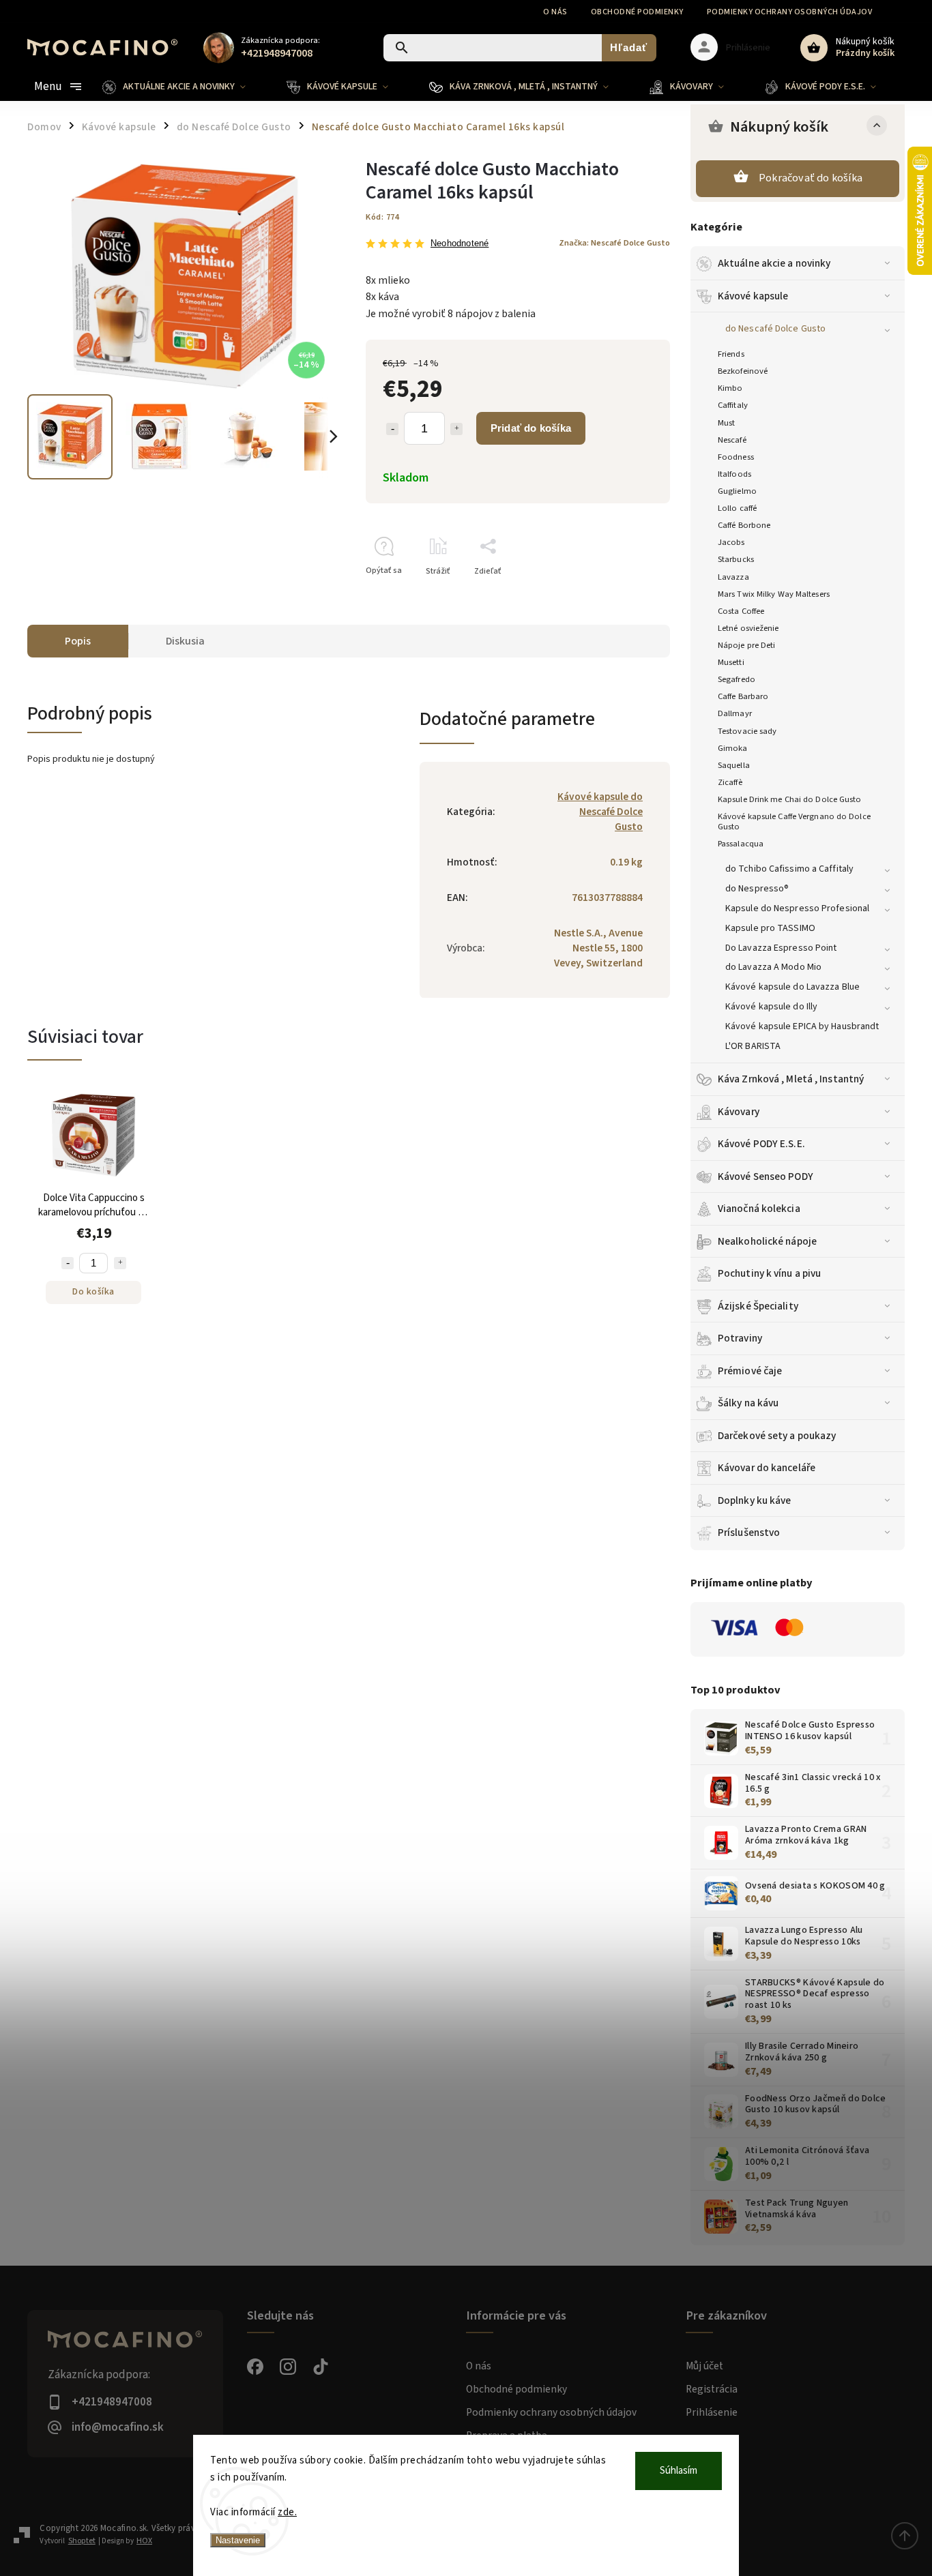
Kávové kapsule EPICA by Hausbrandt (802, 1026)
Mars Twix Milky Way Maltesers (774, 594)
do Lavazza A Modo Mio (773, 967)
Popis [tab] (78, 641)
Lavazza (733, 577)
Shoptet (82, 2541)
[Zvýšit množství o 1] (120, 1263)
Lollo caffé (737, 508)
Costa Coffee (741, 611)
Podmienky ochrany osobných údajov (790, 12)
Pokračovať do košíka (811, 178)
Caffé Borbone (744, 525)
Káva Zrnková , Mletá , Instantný (791, 1079)
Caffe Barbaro (743, 696)
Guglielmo (737, 491)
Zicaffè (730, 782)
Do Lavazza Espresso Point (781, 948)
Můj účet (704, 2366)
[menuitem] (184, 87)
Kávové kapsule (753, 296)
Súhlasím (679, 2471)
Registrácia (712, 2389)
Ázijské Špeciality (758, 1306)
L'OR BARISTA (753, 1046)
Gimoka (733, 748)
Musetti (731, 662)
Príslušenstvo (749, 1533)
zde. (287, 2512)
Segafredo (737, 679)
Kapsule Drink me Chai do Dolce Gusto (790, 799)
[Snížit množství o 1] (68, 1263)
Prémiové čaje (750, 1371)
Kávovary (739, 1112)
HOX (144, 2541)
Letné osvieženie (748, 628)
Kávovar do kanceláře (767, 1468)
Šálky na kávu (748, 1403)
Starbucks (736, 559)
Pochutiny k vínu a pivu (769, 1273)
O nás (555, 12)
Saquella (734, 765)
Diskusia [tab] (185, 641)
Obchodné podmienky (637, 12)
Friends (731, 354)
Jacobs (731, 542)
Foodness (736, 457)
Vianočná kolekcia (759, 1209)
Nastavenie (238, 2540)
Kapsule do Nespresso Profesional (797, 908)
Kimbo (730, 388)
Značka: (614, 243)
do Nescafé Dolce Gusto (775, 329)
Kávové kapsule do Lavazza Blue (792, 987)
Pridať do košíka (531, 428)
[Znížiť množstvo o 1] (392, 429)
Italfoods (734, 474)
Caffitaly (733, 405)
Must (726, 423)
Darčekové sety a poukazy (777, 1436)
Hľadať (629, 47)
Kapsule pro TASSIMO (770, 928)
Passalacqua (741, 844)
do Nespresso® (757, 889)
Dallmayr (735, 713)
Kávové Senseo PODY (766, 1176)
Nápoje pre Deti (747, 645)
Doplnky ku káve (755, 1500)
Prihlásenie (712, 2412)
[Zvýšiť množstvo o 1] (456, 429)
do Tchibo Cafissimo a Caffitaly (789, 869)
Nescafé (732, 440)
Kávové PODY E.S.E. (761, 1144)
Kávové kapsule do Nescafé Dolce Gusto (600, 812)
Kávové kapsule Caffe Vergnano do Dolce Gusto (794, 821)
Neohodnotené (460, 244)
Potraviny (740, 1338)
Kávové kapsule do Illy (771, 1007)
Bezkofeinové (743, 371)
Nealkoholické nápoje (767, 1241)
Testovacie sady (747, 731)
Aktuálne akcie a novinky (774, 263)
